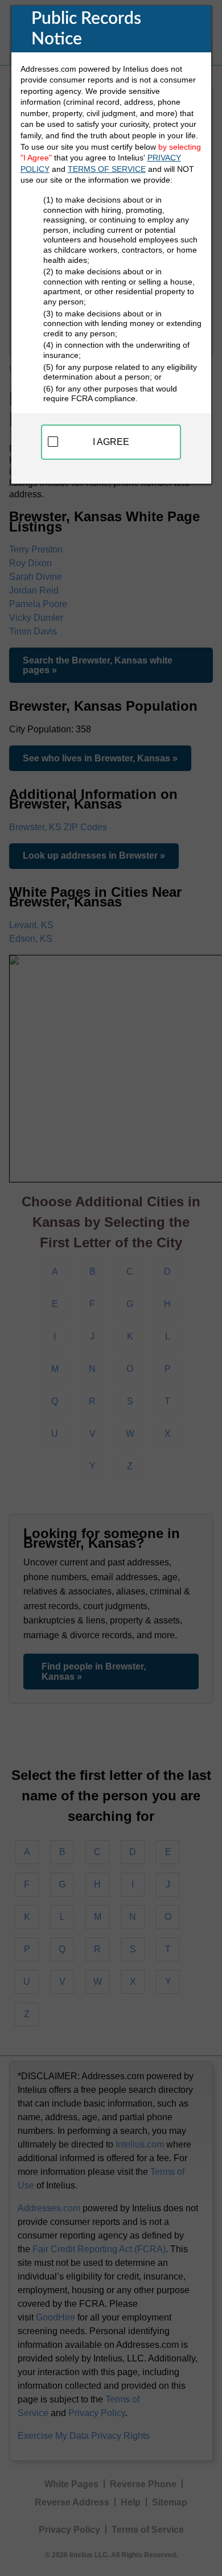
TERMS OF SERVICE (107, 169)
